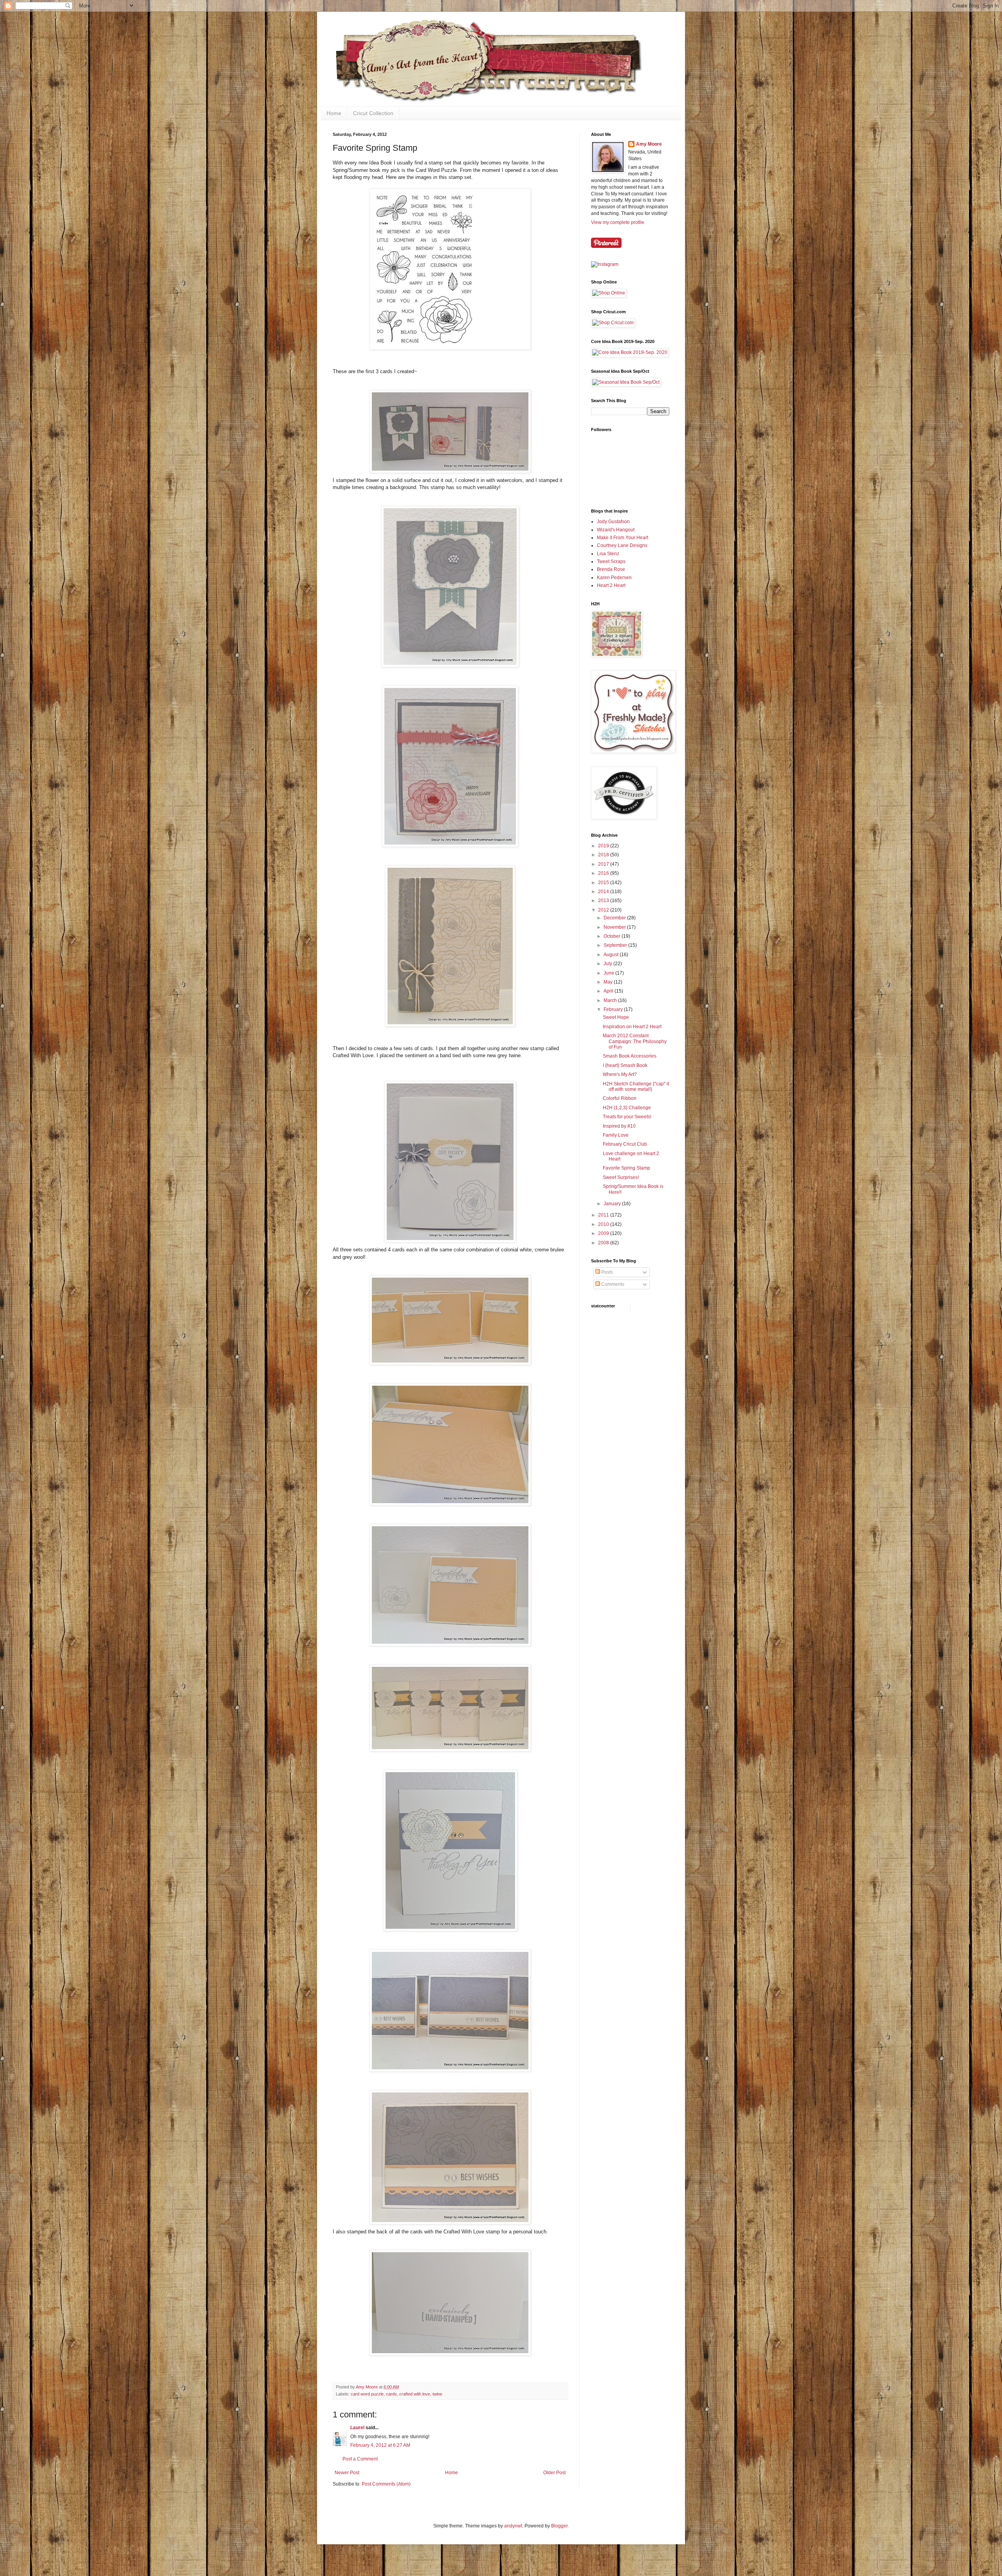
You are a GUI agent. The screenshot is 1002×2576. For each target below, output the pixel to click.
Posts (606, 1272)
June (609, 973)
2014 (604, 892)
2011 (604, 1215)
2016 (604, 873)
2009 (604, 1233)
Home (334, 113)
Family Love (616, 1135)
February (614, 1009)
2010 (604, 1224)
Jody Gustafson (613, 522)
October (613, 936)
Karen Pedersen (614, 578)
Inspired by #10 (619, 1126)
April (609, 991)
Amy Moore (649, 144)
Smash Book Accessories (630, 1056)
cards (391, 2394)
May (609, 982)
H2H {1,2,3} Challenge (627, 1108)
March (611, 1000)
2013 (604, 901)
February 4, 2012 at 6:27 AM (380, 2445)
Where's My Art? (620, 1074)
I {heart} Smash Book (625, 1065)
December (615, 918)
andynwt (513, 2526)
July (608, 964)
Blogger (559, 2526)
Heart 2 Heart (611, 585)
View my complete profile (618, 222)
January (613, 1204)
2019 (604, 846)
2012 (604, 910)
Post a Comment (360, 2459)
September (616, 945)
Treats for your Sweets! (627, 1117)
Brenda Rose (611, 569)
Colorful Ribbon (620, 1098)
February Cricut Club (625, 1144)
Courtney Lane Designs (622, 545)
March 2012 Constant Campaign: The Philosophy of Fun (635, 1041)
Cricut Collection (373, 113)
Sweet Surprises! (621, 1177)
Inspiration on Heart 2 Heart (632, 1027)
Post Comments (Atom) (386, 2484)
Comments (612, 1284)
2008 (604, 1243)
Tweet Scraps (611, 561)
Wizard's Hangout (616, 530)
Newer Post (347, 2473)
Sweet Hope (616, 1017)
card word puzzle (367, 2394)
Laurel (357, 2428)
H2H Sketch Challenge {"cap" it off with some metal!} (636, 1087)
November (615, 927)
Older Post (554, 2473)
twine (437, 2394)
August (612, 955)
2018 (604, 855)
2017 (604, 864)
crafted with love (415, 2394)
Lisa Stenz (608, 554)
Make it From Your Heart (623, 538)
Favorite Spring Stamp (626, 1168)
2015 (604, 883)
